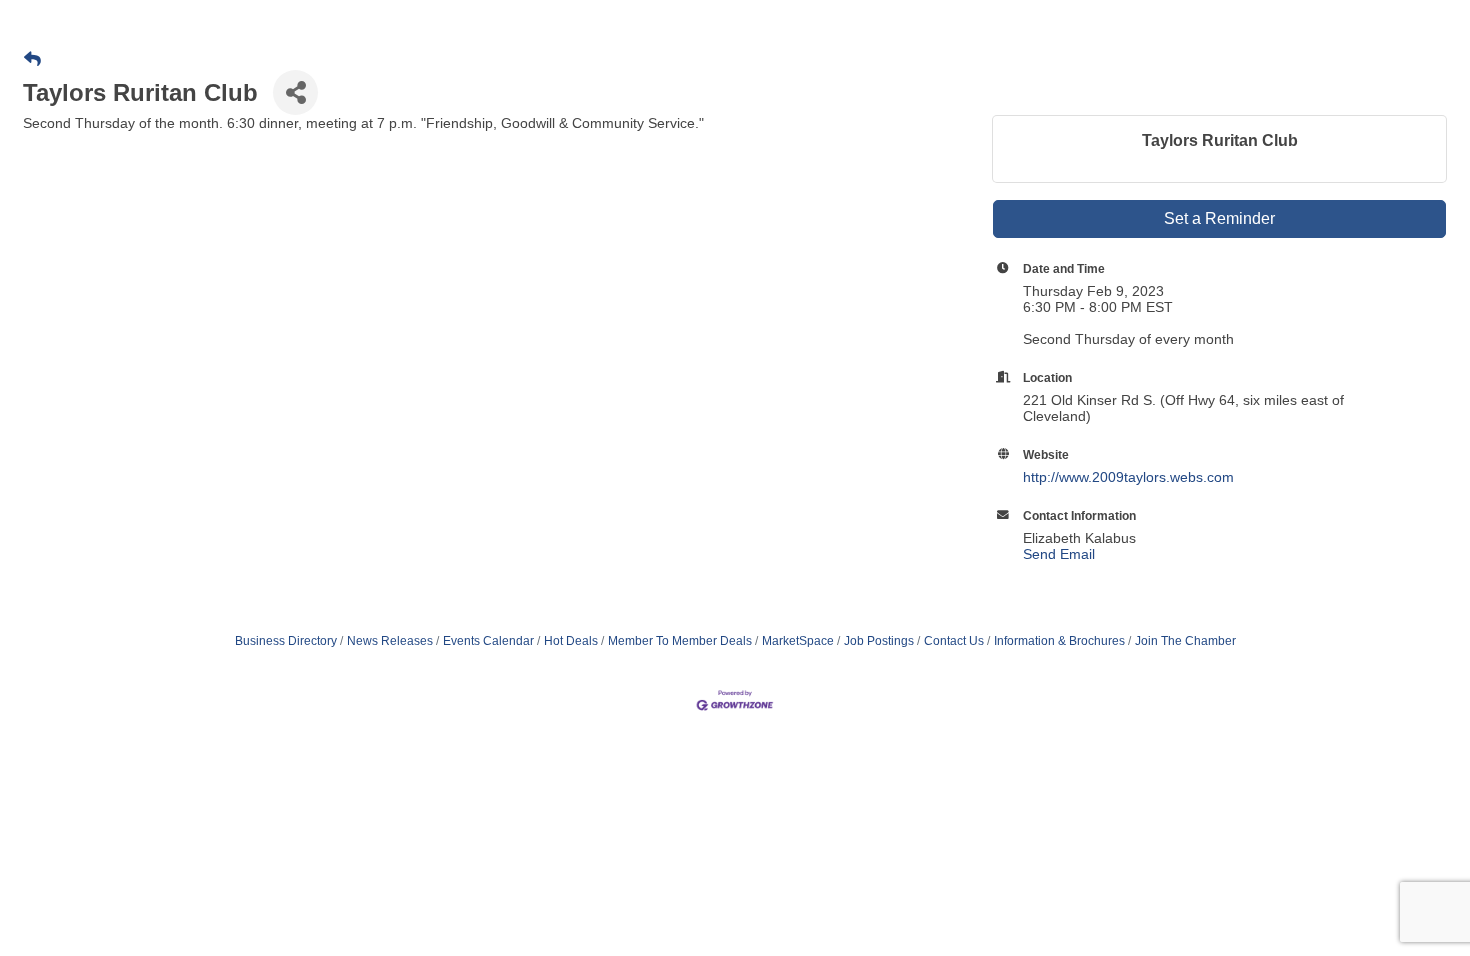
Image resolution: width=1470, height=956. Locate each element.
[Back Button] (32, 60)
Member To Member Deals (680, 641)
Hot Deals (571, 641)
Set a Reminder (1219, 218)
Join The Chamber (1185, 641)
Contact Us (954, 641)
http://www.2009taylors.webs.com (1128, 477)
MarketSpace (798, 641)
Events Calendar (488, 641)
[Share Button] (295, 92)
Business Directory (286, 641)
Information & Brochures (1059, 641)
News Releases (390, 641)
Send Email (1059, 554)
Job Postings (879, 641)
